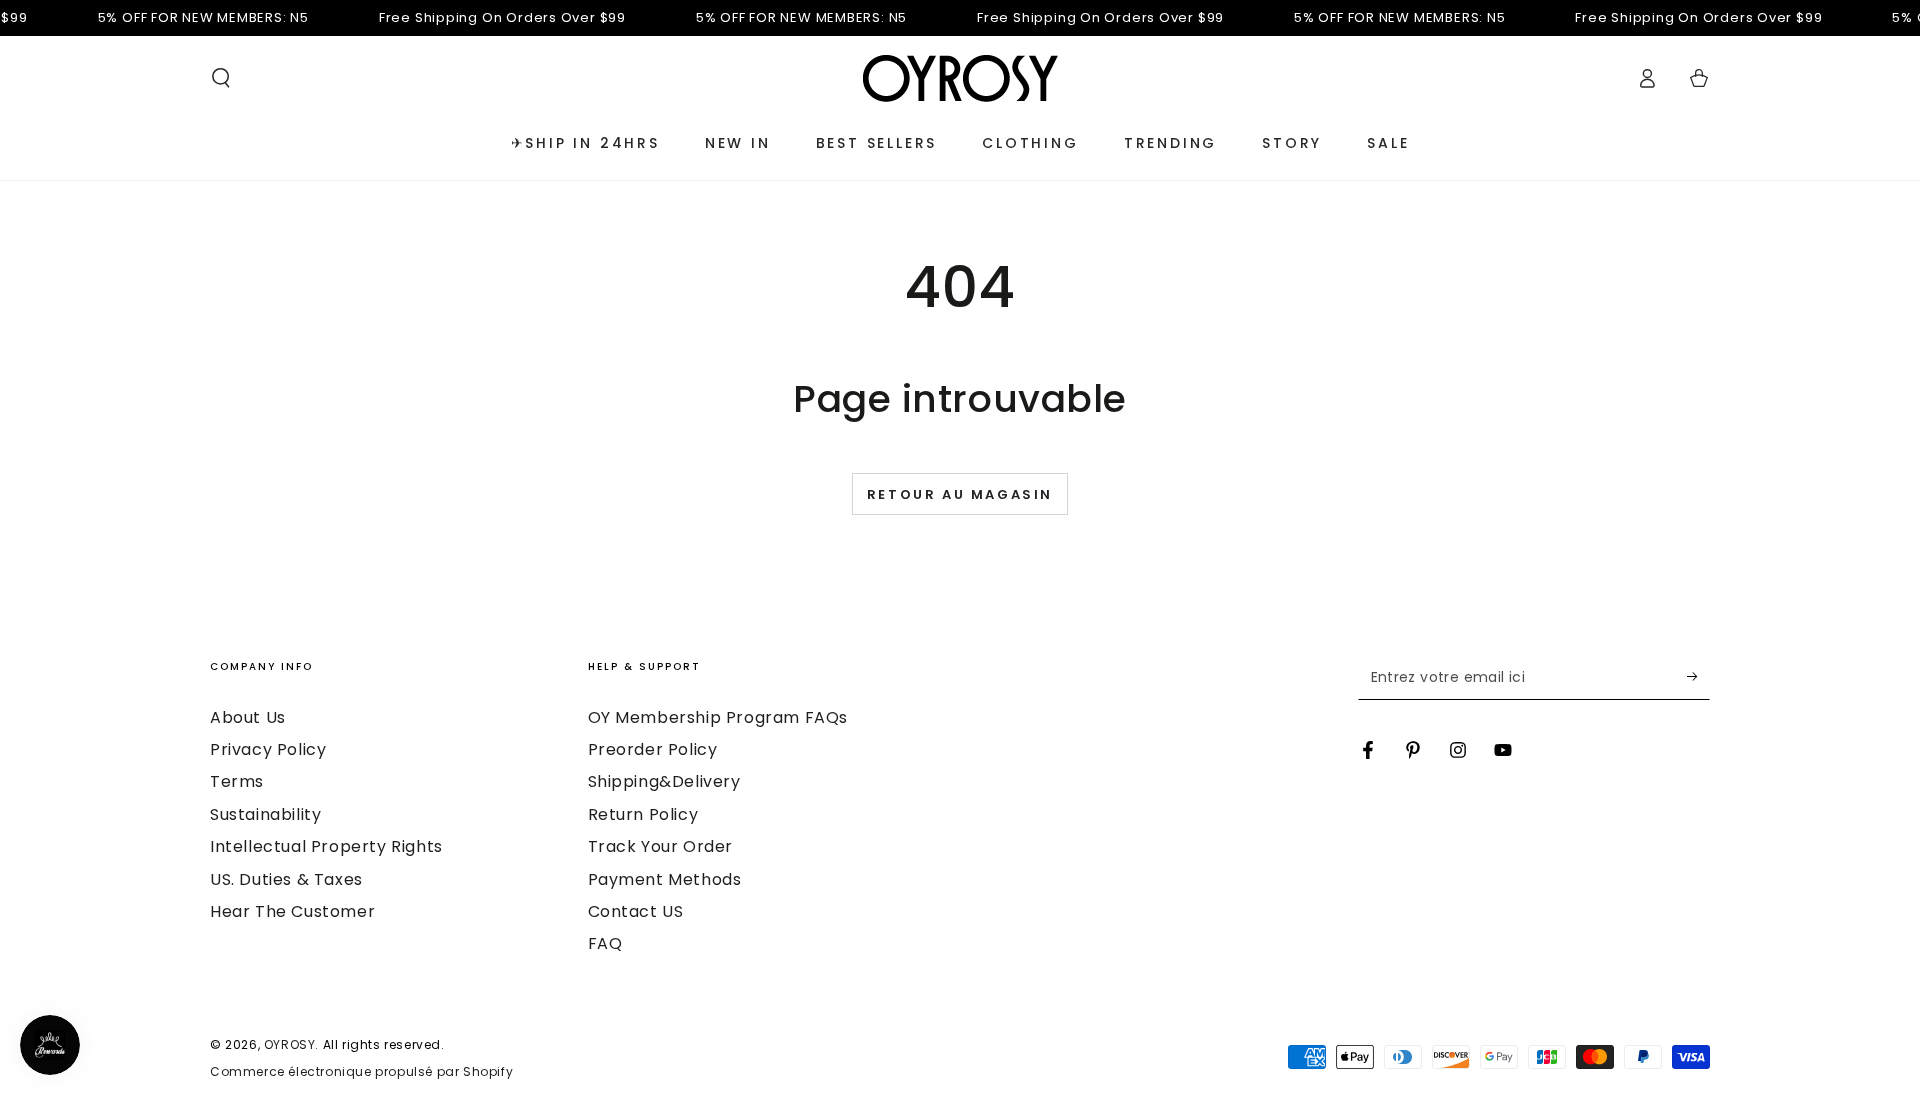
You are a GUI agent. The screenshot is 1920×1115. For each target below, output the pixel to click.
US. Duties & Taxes (286, 879)
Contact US (636, 911)
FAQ (605, 943)
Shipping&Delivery (664, 781)
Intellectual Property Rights (326, 846)
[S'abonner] (1698, 677)
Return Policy (643, 814)
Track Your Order (661, 846)
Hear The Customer (292, 911)
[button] (221, 78)
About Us (248, 717)
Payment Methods (665, 879)
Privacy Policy (268, 749)
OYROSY (290, 1044)
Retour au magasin (960, 494)
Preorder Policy (653, 749)
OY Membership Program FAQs (718, 717)
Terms (237, 781)
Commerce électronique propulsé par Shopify (361, 1072)
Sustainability (265, 814)
